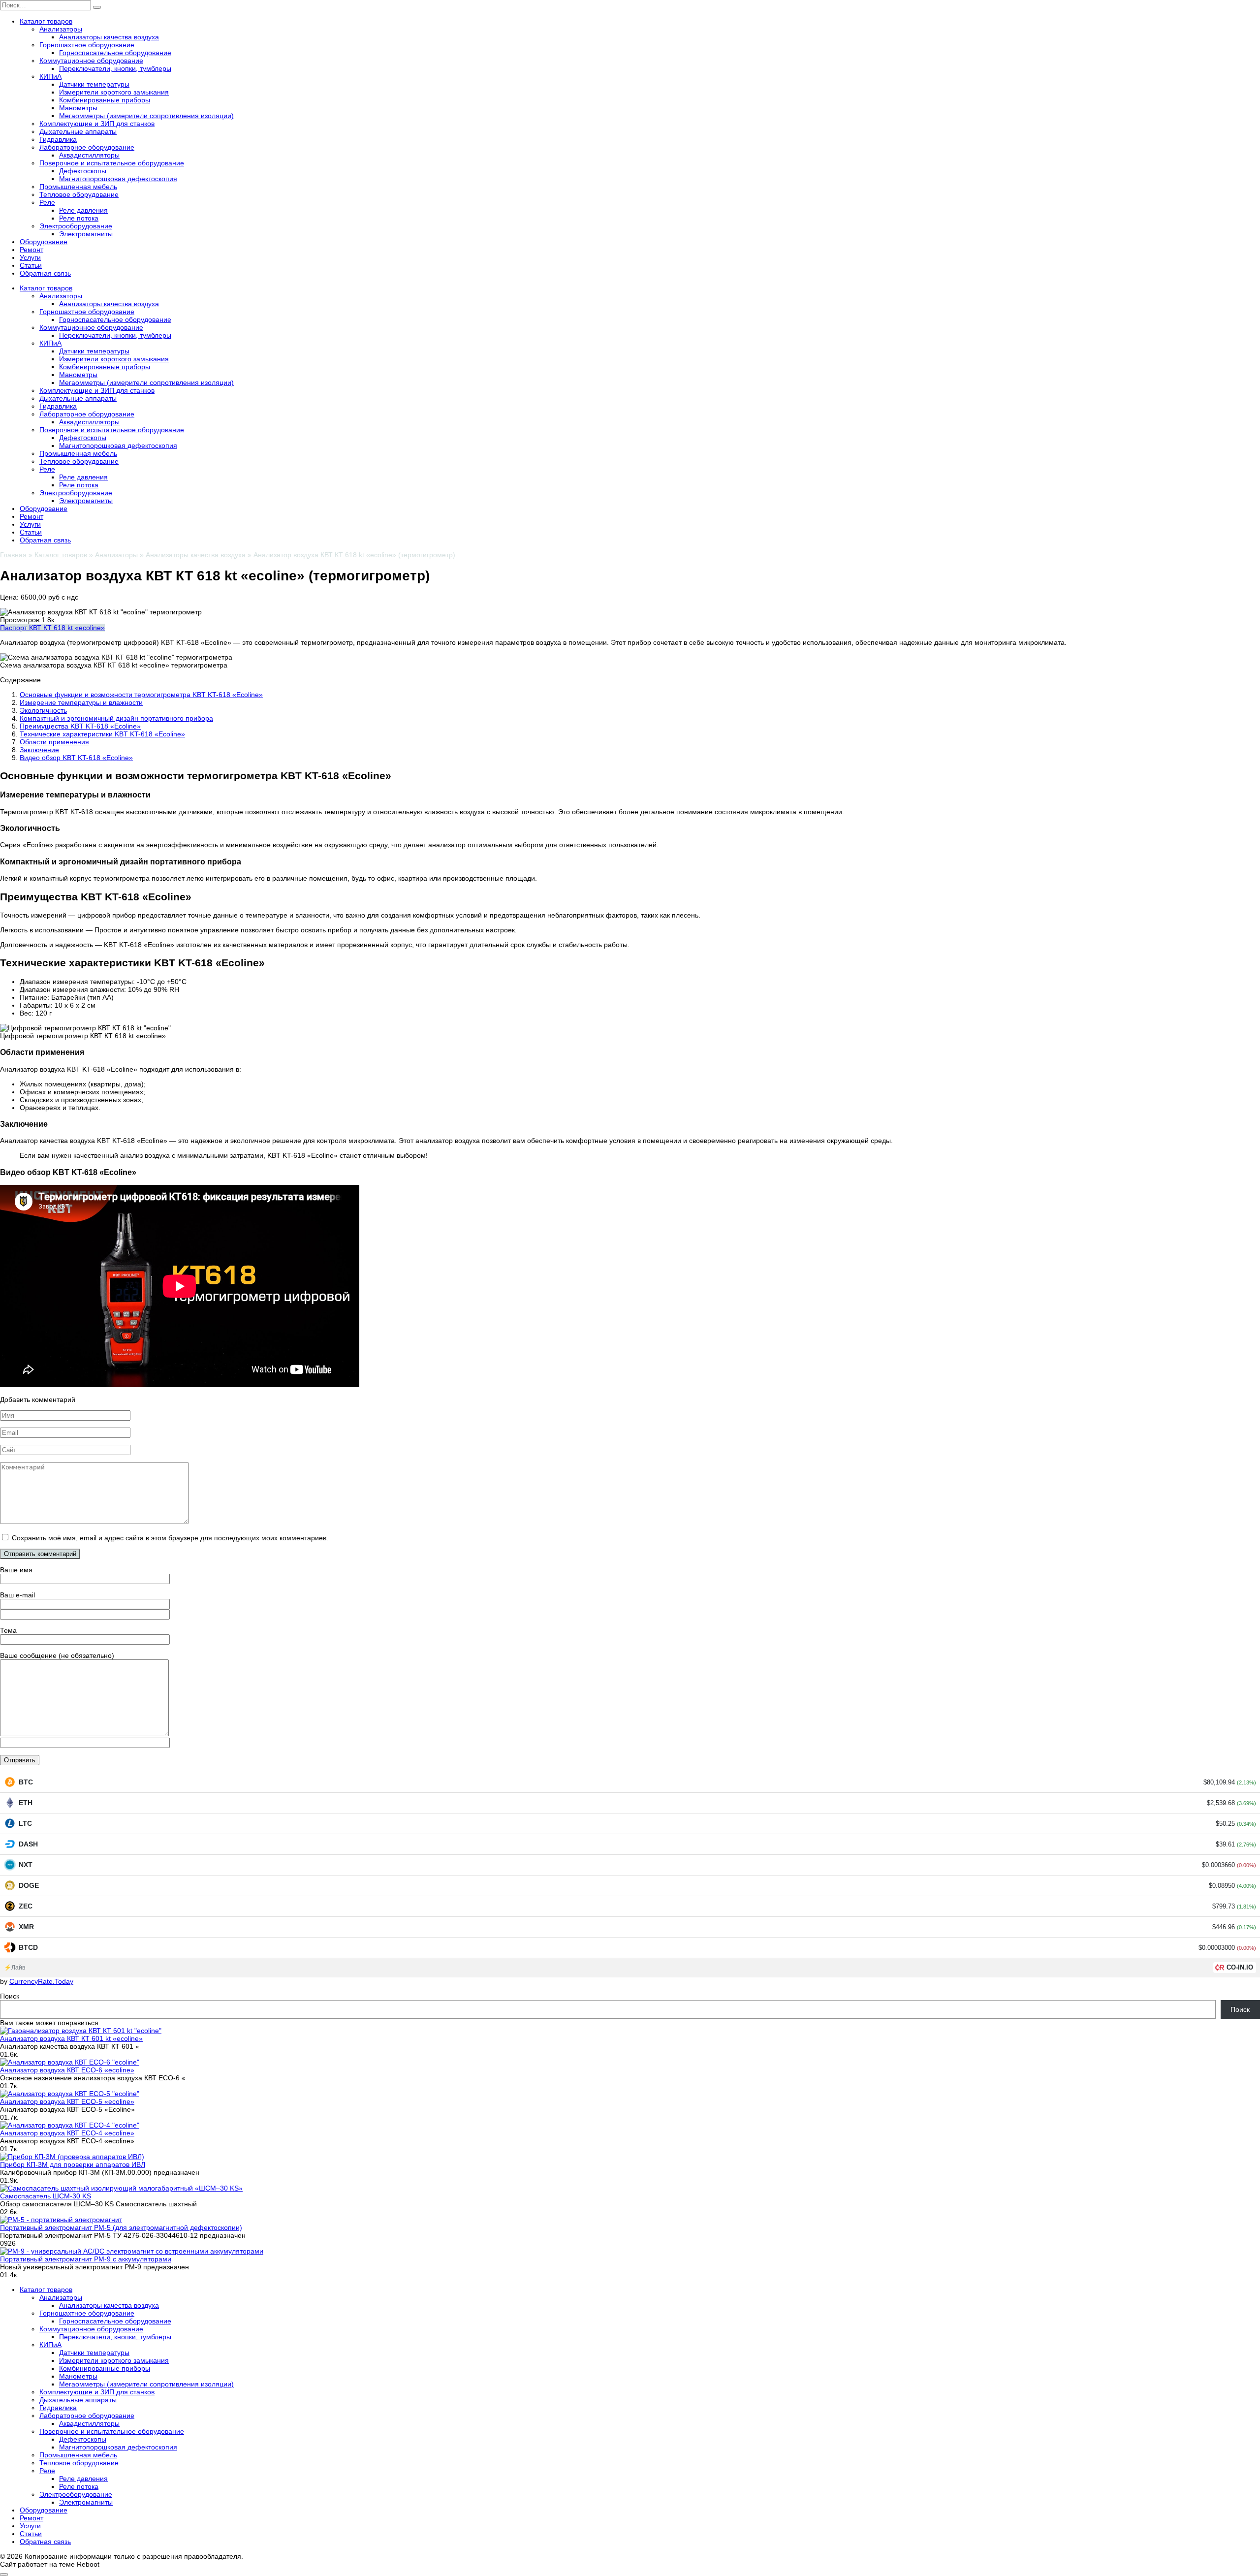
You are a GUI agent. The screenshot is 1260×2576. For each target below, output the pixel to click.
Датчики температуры (94, 84)
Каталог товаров (46, 21)
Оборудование (44, 242)
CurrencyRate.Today (41, 1981)
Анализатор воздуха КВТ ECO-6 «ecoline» (67, 2070)
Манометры (78, 108)
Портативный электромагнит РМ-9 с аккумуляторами (86, 2259)
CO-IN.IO (1240, 1967)
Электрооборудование (76, 226)
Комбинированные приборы (105, 100)
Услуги (30, 257)
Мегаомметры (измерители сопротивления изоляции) (146, 116)
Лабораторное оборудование (87, 147)
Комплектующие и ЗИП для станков (97, 124)
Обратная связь (45, 273)
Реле (47, 202)
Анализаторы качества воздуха (109, 37)
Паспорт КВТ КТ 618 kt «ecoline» (52, 628)
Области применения (54, 742)
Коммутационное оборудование (91, 61)
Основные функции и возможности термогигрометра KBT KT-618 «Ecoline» (141, 695)
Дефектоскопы (83, 171)
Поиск (10, 1996)
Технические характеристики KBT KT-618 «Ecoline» (102, 734)
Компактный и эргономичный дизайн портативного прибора (116, 718)
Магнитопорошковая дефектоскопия (118, 179)
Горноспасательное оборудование (115, 53)
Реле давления (83, 210)
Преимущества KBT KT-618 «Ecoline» (80, 726)
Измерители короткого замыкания (114, 92)
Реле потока (79, 218)
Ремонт (31, 250)
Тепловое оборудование (79, 194)
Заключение (39, 750)
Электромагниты (86, 234)
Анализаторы (61, 29)
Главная (13, 555)
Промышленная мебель (78, 187)
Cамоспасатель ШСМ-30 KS (46, 2196)
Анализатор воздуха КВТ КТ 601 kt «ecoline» (71, 2038)
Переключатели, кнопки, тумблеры (115, 68)
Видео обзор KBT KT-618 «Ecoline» (76, 758)
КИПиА (50, 76)
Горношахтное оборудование (87, 45)
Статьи (31, 265)
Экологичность (43, 710)
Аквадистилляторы (89, 155)
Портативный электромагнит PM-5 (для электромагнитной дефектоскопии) (121, 2227)
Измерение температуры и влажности (81, 702)
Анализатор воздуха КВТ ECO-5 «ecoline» (67, 2101)
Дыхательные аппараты (78, 131)
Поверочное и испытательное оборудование (112, 163)
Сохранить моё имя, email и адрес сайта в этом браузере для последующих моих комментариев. (170, 1538)
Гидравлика (58, 139)
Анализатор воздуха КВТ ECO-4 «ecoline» (67, 2133)
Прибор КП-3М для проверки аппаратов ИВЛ (73, 2164)
